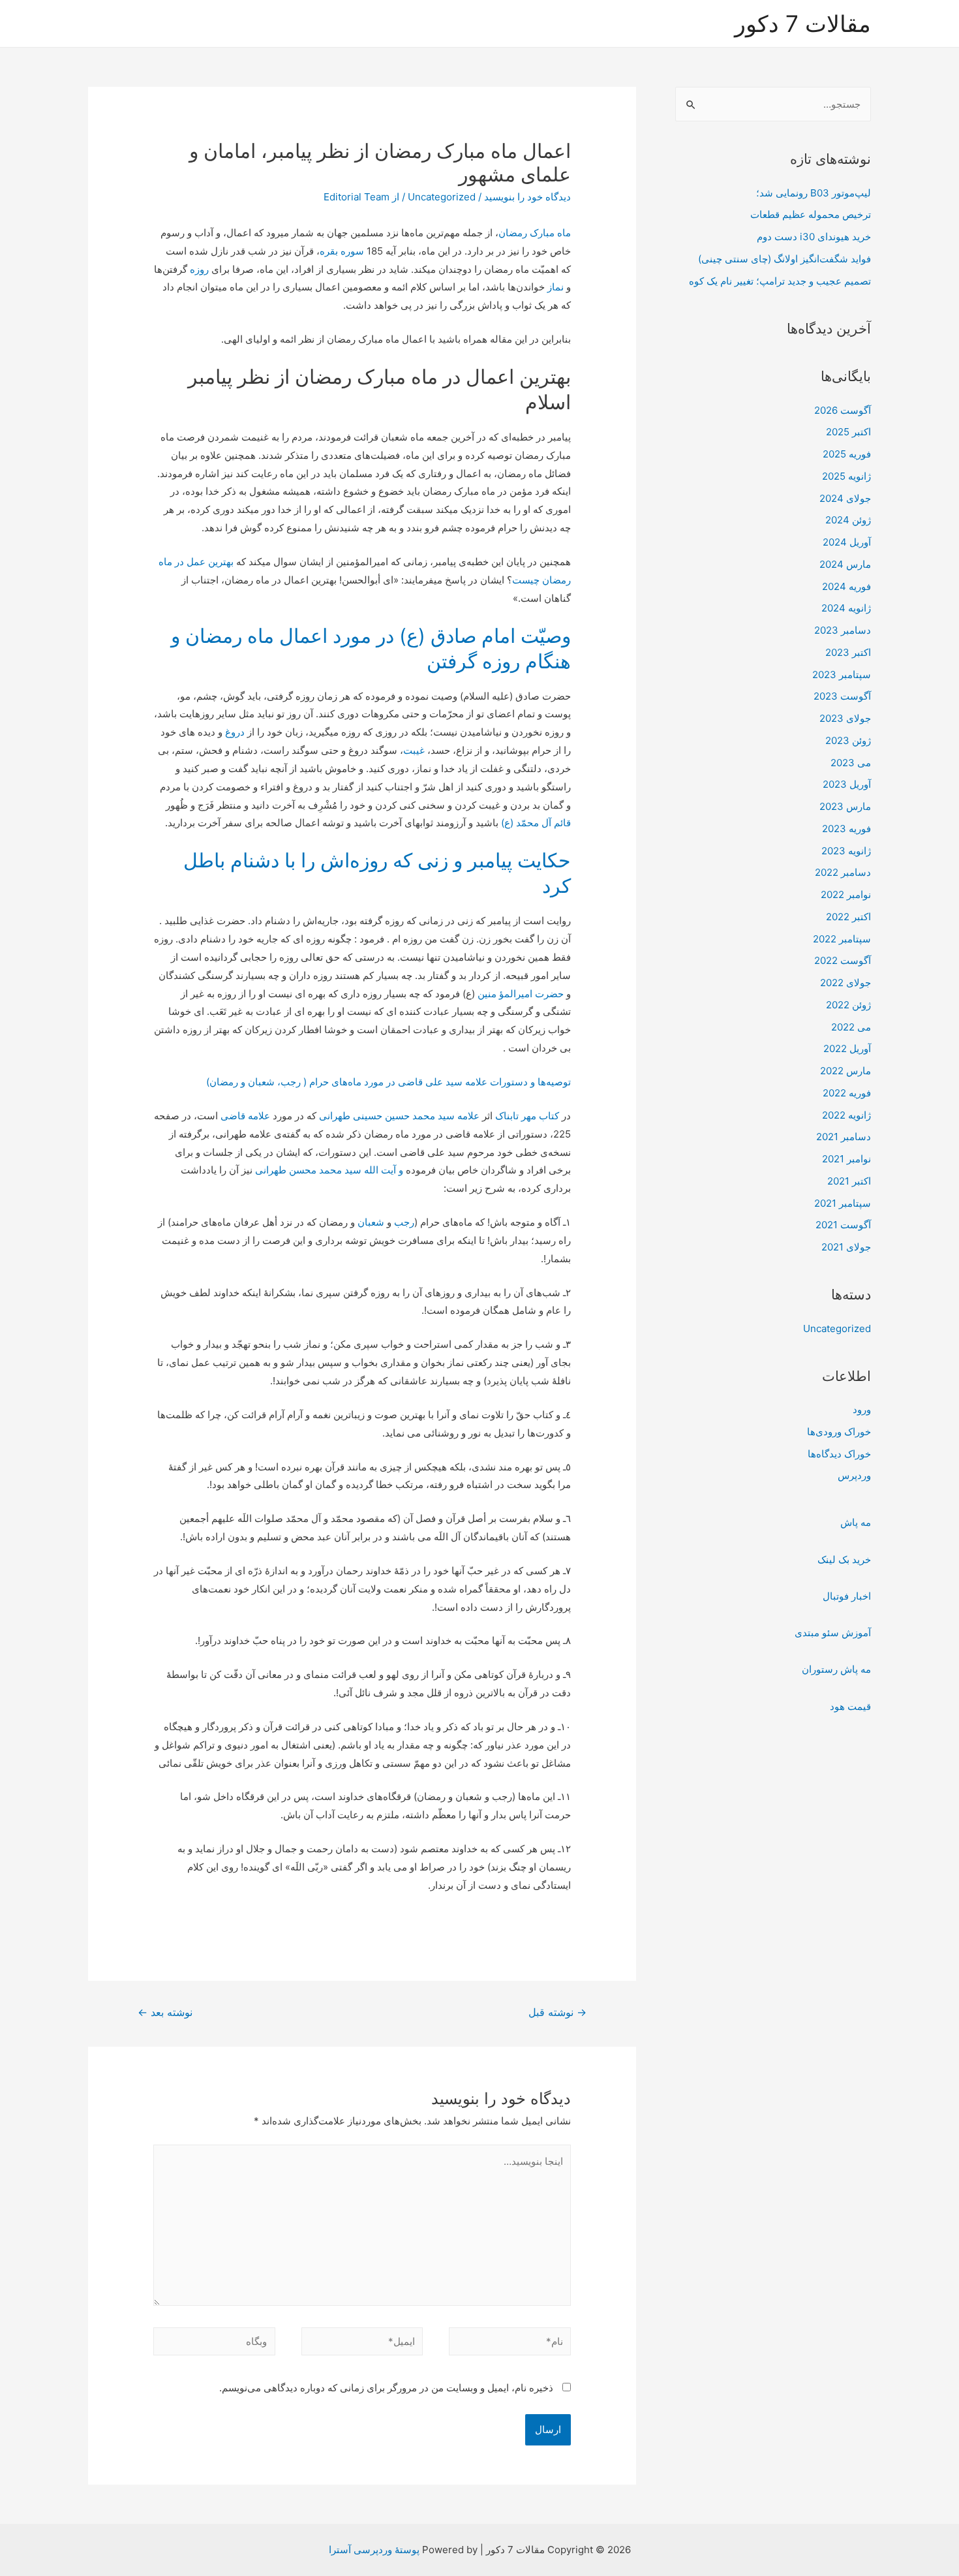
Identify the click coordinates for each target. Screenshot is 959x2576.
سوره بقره (342, 251)
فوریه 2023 (846, 829)
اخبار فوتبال (847, 1596)
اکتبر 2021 (849, 1181)
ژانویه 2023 (846, 851)
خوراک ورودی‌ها (839, 1432)
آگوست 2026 (843, 410)
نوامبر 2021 (846, 1159)
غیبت (414, 750)
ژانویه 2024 (846, 608)
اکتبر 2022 (848, 917)
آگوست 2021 (843, 1225)
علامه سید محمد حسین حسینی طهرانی (399, 1116)
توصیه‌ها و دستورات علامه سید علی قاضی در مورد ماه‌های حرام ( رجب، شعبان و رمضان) (388, 1082)
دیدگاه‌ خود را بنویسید (527, 197)
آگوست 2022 (843, 960)
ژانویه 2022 (846, 1115)
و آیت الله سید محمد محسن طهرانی (329, 1170)
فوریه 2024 (846, 586)
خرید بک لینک (844, 1560)
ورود (862, 1409)
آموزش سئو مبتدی (833, 1633)
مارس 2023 (845, 806)
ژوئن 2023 (848, 740)
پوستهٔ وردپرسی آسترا (374, 2550)
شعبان (371, 1222)
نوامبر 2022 (846, 894)
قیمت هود (850, 1706)
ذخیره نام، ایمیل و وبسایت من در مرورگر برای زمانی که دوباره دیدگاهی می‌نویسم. (386, 2388)
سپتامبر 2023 (842, 675)
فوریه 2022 (847, 1093)
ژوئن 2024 (848, 520)
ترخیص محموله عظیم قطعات (811, 214)
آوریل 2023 (847, 784)
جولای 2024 (845, 498)
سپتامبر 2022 (842, 939)
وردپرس (854, 1475)
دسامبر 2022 (843, 872)
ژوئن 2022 (848, 1005)
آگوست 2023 (842, 696)
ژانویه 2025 (846, 476)
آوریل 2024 (847, 542)
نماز (556, 287)
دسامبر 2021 (844, 1137)
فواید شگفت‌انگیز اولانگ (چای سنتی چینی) (784, 259)
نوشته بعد (165, 2012)
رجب (404, 1222)
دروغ (235, 732)
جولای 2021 (846, 1247)
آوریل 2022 (847, 1048)
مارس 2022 (845, 1071)
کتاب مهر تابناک (527, 1116)
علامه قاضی (245, 1116)
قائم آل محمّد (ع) (536, 823)
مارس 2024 (845, 564)
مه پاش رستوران (836, 1669)
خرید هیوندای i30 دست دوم (814, 237)
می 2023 (851, 763)
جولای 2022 (845, 983)
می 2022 (851, 1027)
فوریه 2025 (847, 454)
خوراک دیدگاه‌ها (839, 1454)
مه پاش (856, 1522)
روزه (199, 269)
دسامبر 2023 (843, 630)
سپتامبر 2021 (843, 1203)
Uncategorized (837, 1328)
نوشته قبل (557, 2012)
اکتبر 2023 (848, 652)
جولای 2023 (845, 718)
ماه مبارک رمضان (535, 233)
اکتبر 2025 (848, 432)
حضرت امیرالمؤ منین (521, 994)
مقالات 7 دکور (803, 23)
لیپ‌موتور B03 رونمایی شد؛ (814, 193)
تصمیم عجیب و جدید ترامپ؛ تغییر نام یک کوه (780, 281)
